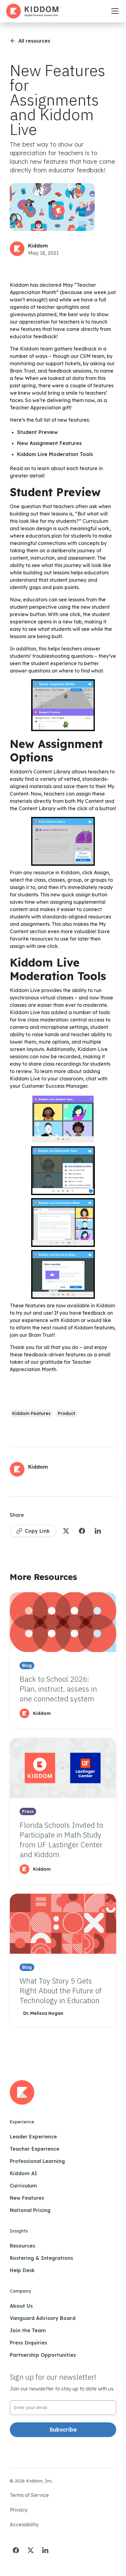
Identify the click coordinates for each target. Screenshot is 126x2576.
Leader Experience (33, 2137)
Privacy (19, 2510)
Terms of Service (29, 2495)
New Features (27, 2198)
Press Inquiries (28, 2343)
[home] (32, 11)
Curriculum (23, 2186)
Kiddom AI (23, 2173)
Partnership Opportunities (43, 2355)
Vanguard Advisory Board (43, 2318)
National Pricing (30, 2210)
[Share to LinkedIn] (98, 1531)
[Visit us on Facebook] (16, 2550)
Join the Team (28, 2330)
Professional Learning (37, 2161)
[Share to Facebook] (82, 1531)
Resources (22, 2246)
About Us (21, 2306)
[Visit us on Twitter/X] (31, 2550)
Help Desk (22, 2270)
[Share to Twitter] (66, 1531)
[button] (114, 11)
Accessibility (24, 2524)
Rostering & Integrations (41, 2258)
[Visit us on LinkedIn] (45, 2550)
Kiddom (38, 246)
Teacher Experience (35, 2149)
